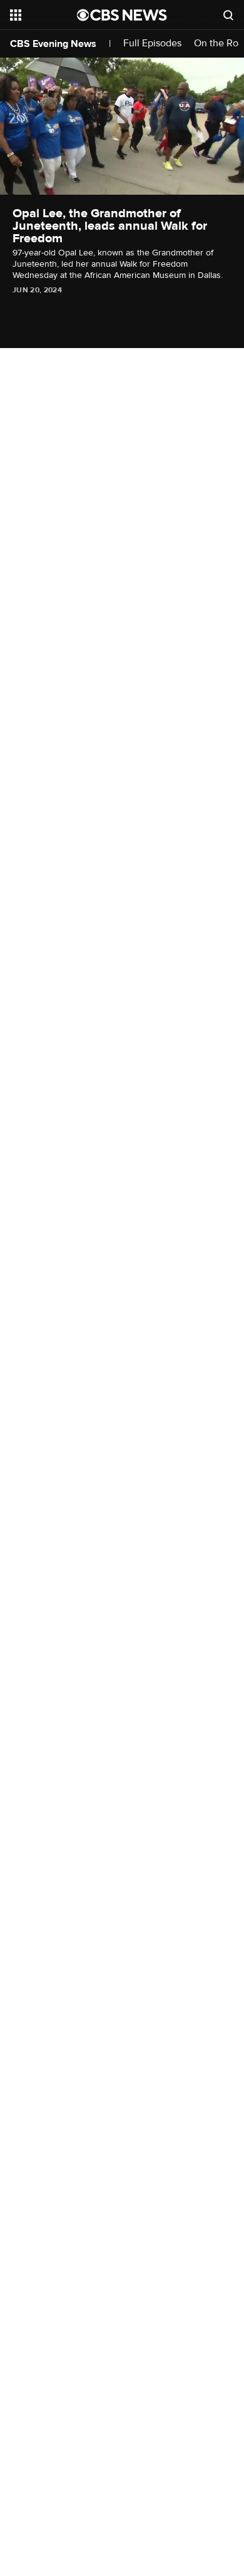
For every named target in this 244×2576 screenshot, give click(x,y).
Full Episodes (152, 44)
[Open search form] (228, 15)
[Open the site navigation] (43, 15)
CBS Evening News (53, 44)
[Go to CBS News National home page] (122, 15)
